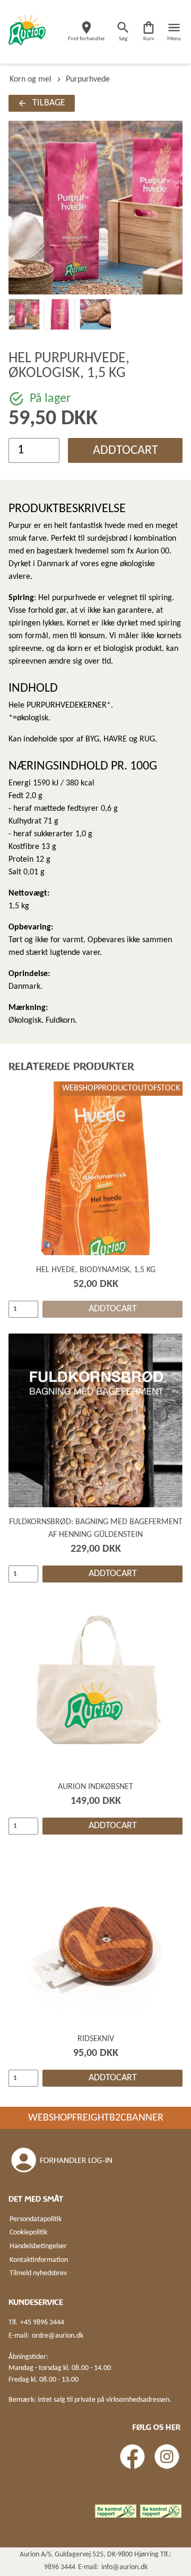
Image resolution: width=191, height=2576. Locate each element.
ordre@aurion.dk (58, 2336)
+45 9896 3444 (42, 2323)
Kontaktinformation (39, 2260)
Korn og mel (31, 79)
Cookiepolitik (28, 2233)
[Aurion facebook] (132, 2457)
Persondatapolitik (36, 2219)
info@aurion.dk (124, 2567)
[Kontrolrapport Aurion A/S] (161, 2511)
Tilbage (49, 103)
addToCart (125, 451)
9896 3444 (60, 2567)
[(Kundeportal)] (63, 2160)
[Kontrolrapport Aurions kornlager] (116, 2511)
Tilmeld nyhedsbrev (38, 2273)
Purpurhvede (88, 79)
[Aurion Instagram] (167, 2457)
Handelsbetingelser (38, 2246)
